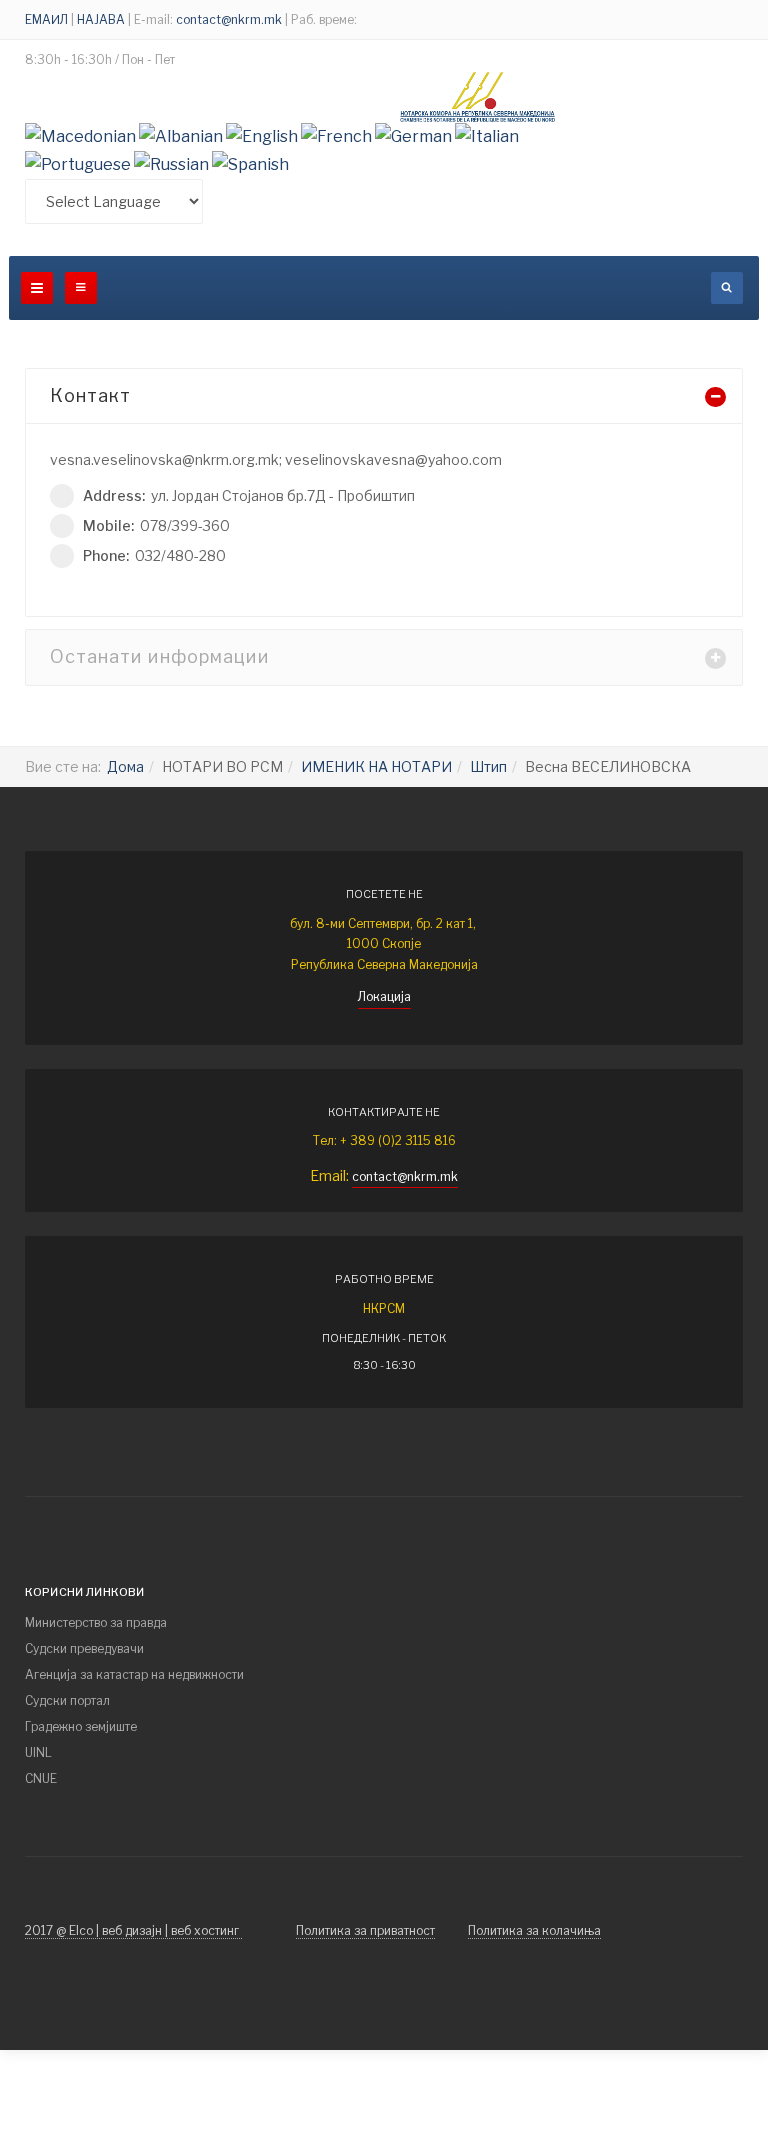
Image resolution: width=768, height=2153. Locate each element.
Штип (488, 766)
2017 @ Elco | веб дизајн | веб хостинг (133, 1930)
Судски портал (67, 1700)
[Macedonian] (80, 135)
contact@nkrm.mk (229, 19)
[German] (413, 135)
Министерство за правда (96, 1622)
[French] (336, 135)
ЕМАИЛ (48, 19)
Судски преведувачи (84, 1648)
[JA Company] (478, 97)
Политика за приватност (365, 1930)
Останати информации (160, 656)
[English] (262, 135)
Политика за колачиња (534, 1930)
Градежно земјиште (81, 1726)
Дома (125, 766)
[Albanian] (181, 135)
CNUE (41, 1778)
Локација (384, 996)
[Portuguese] (78, 163)
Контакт (90, 395)
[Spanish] (250, 163)
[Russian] (171, 163)
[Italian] (487, 135)
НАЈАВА (101, 19)
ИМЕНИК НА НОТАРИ (376, 766)
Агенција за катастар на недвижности (134, 1674)
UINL (38, 1752)
